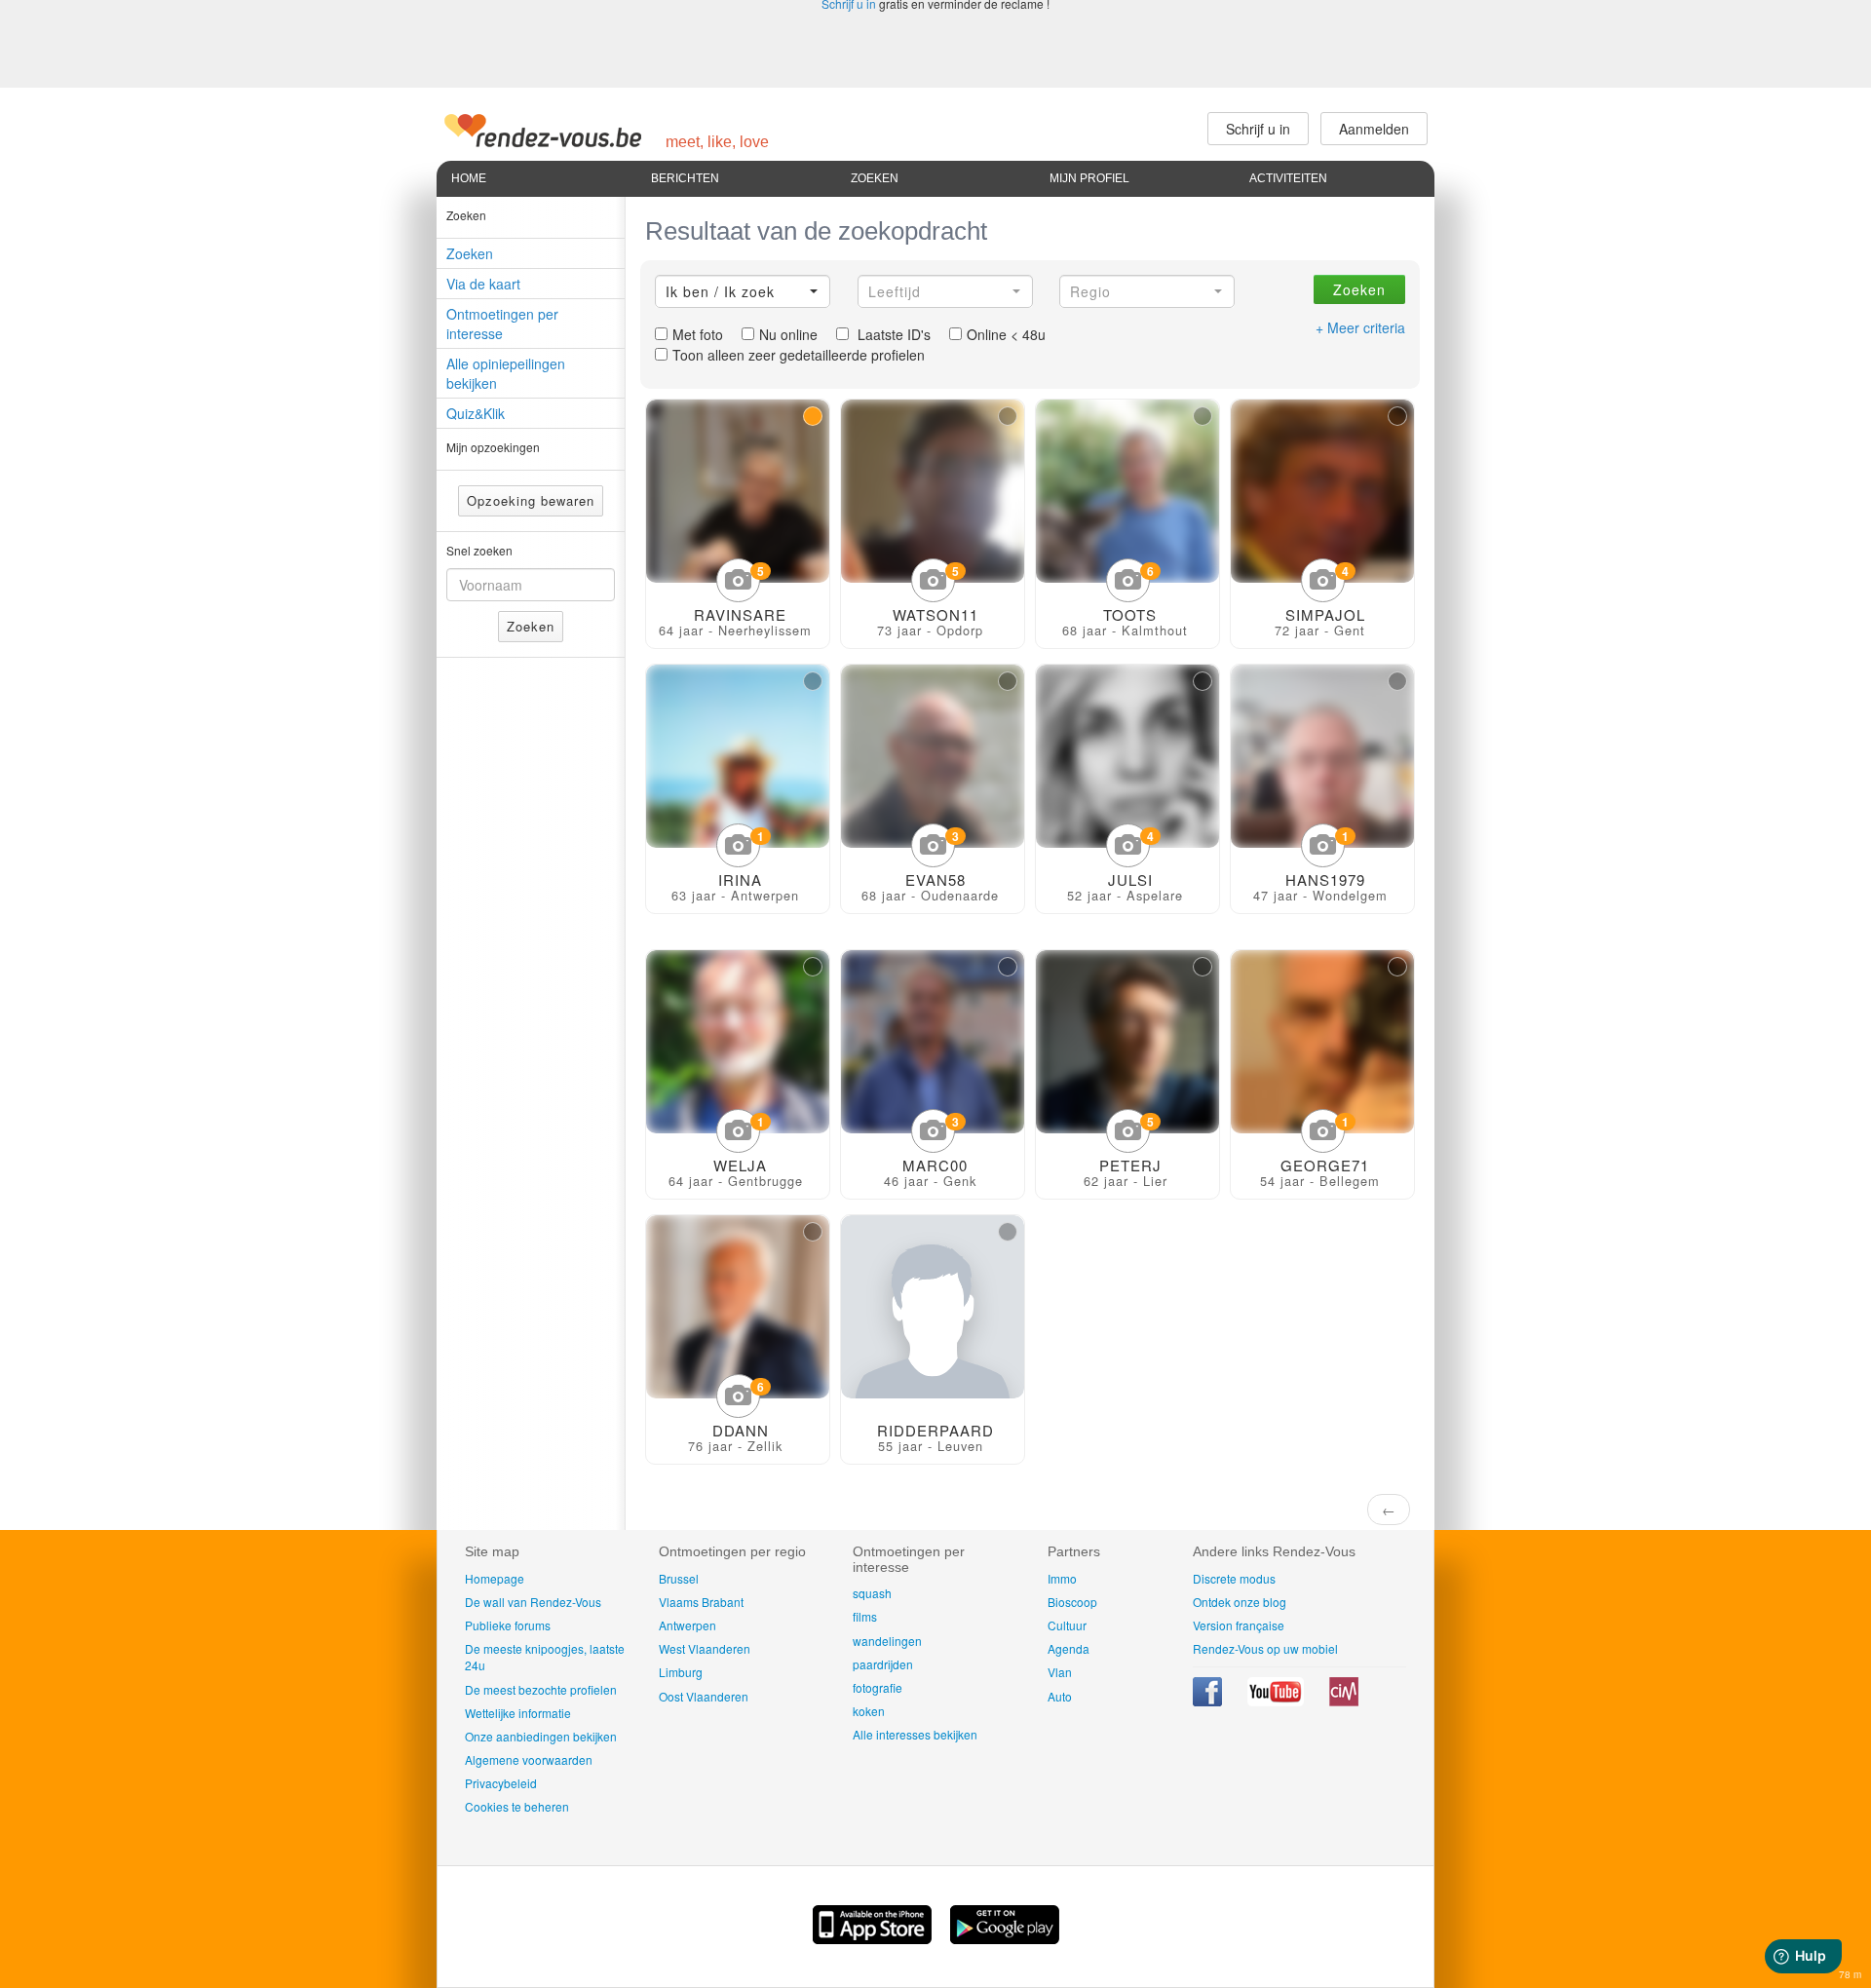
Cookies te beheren (517, 1806)
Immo (1062, 1578)
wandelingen (887, 1641)
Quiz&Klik (476, 413)
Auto (1060, 1696)
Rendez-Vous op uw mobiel (1265, 1648)
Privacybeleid (501, 1783)
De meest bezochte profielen (541, 1689)
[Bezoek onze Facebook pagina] (1209, 1701)
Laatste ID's (892, 334)
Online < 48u (1006, 334)
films (865, 1616)
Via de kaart (483, 284)
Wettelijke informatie (518, 1713)
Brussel (679, 1578)
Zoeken (875, 178)
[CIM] (1344, 1701)
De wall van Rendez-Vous (533, 1602)
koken (869, 1711)
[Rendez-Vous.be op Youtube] (1277, 1701)
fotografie (878, 1687)
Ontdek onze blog (1240, 1602)
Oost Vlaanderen (704, 1696)
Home (469, 178)
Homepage (495, 1578)
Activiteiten (1288, 178)
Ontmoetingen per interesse (502, 324)
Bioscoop (1072, 1602)
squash (872, 1593)
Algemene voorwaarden (529, 1759)
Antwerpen (687, 1625)
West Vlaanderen (705, 1648)
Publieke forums (508, 1625)
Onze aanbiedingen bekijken (541, 1736)
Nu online (788, 334)
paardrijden (883, 1664)
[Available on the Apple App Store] (874, 1938)
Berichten (685, 178)
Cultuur (1067, 1625)
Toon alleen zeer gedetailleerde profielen (799, 355)
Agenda (1069, 1648)
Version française (1239, 1625)
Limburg (681, 1672)
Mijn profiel (1089, 178)
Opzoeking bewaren (531, 500)
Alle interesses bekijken (915, 1734)
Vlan (1060, 1672)
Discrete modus (1234, 1578)
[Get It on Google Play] (1005, 1938)
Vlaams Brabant (701, 1602)
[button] (743, 291)
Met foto (698, 334)
